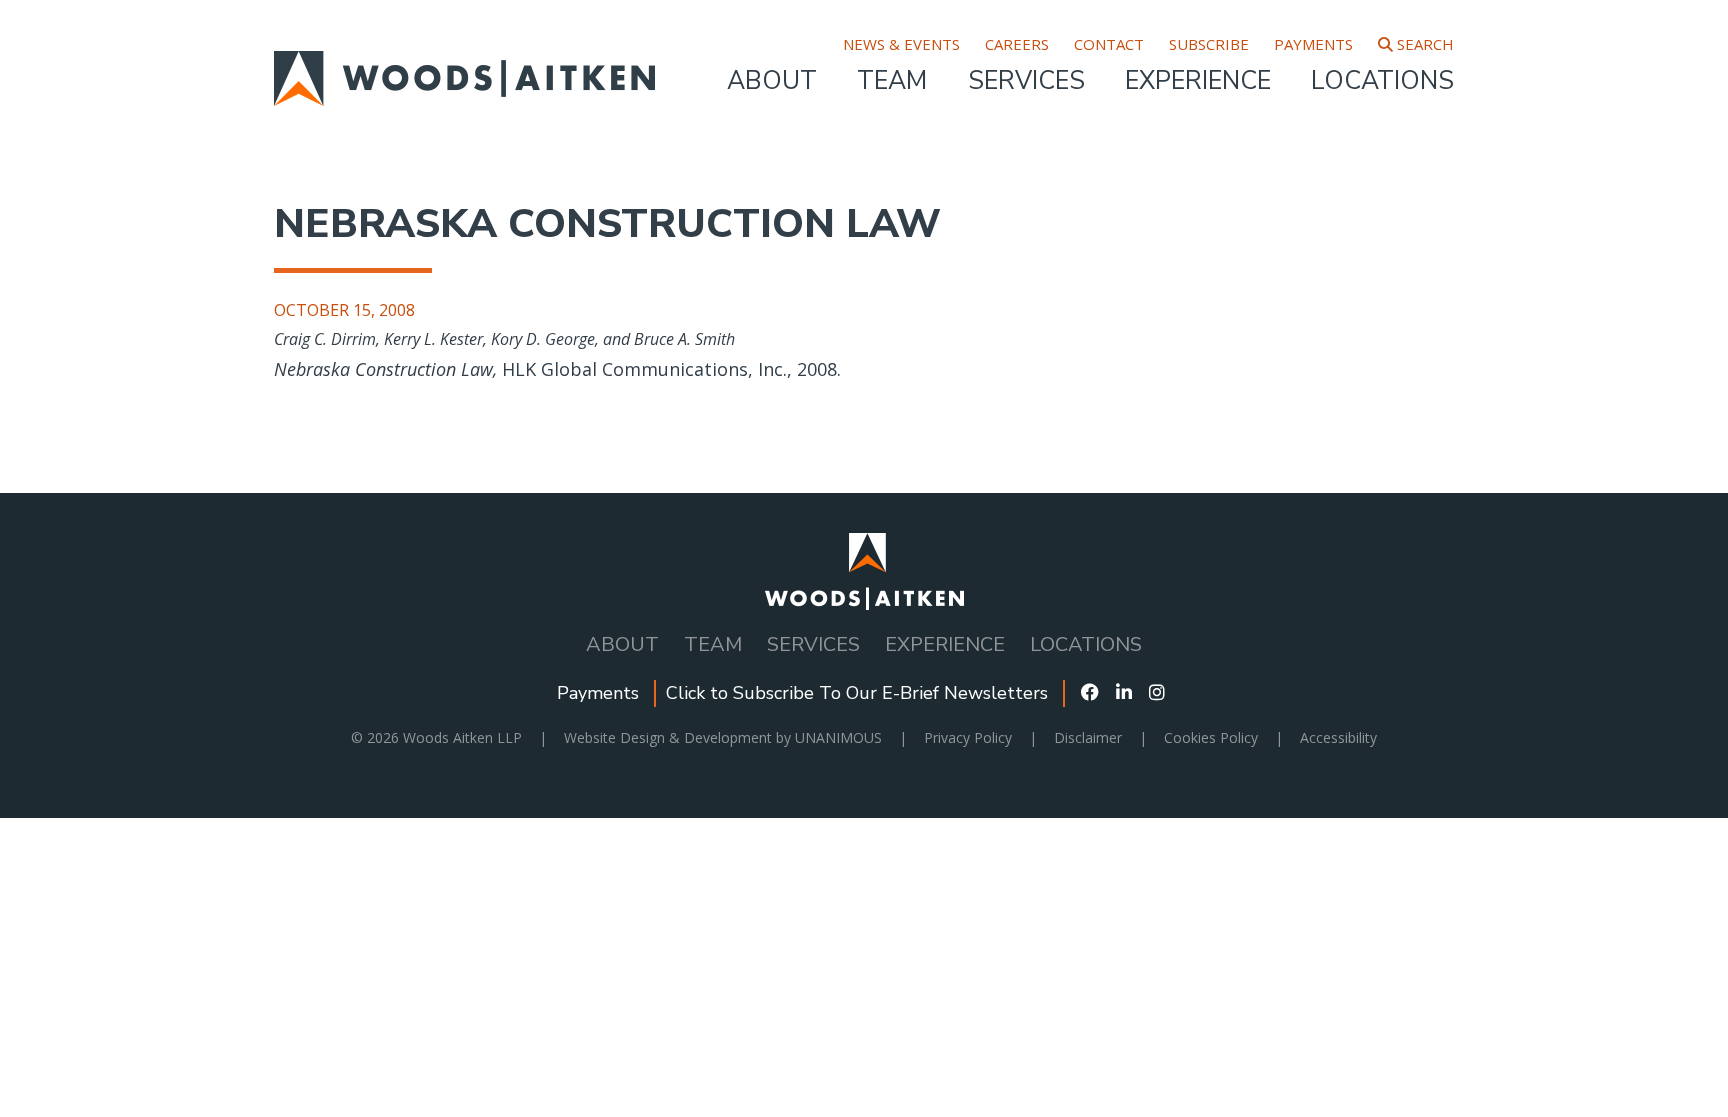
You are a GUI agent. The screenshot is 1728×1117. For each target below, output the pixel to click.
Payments (1313, 44)
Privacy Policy (968, 737)
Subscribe (1209, 44)
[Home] (464, 64)
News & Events (901, 44)
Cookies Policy (1211, 737)
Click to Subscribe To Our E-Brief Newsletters (857, 693)
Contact (1109, 44)
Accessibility (1338, 737)
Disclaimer (1088, 737)
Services (1026, 81)
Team (892, 81)
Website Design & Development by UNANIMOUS (723, 737)
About (772, 81)
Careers (1017, 44)
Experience (1198, 81)
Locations (1382, 81)
